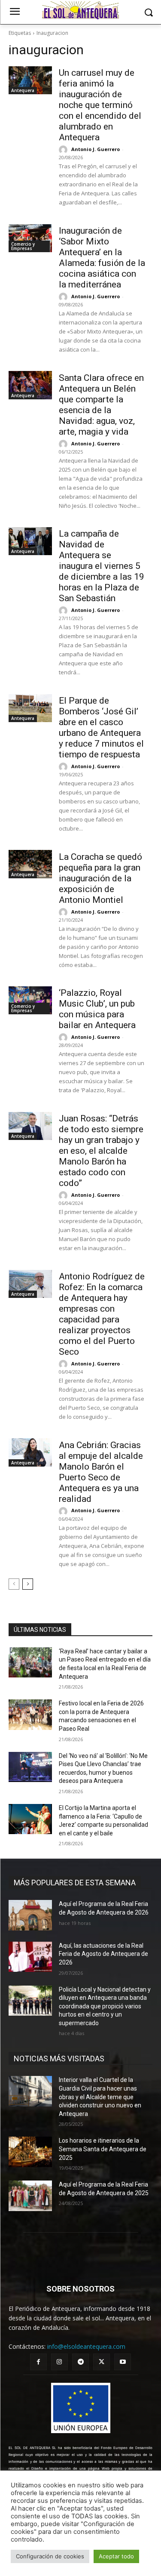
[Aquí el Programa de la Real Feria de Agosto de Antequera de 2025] (30, 2196)
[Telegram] (80, 2362)
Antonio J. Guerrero (96, 149)
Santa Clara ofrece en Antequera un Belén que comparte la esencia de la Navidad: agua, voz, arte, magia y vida (101, 405)
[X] (102, 2362)
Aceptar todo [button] (116, 2556)
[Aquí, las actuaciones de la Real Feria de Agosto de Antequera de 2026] (30, 1957)
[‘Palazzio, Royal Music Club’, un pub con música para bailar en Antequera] (30, 1000)
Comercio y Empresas (23, 246)
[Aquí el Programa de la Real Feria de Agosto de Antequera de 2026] (30, 1915)
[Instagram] (59, 2362)
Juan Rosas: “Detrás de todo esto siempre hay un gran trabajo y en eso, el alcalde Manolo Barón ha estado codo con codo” (101, 1151)
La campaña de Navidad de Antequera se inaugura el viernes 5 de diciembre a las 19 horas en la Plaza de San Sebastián (102, 566)
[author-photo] (64, 150)
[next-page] (28, 1584)
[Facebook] (38, 2362)
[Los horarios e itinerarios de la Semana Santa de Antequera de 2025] (30, 2152)
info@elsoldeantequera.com (86, 2346)
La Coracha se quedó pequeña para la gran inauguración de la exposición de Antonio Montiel (100, 878)
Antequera (23, 90)
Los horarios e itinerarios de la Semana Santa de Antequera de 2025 (103, 2149)
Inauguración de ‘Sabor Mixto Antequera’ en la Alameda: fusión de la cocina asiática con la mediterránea (102, 258)
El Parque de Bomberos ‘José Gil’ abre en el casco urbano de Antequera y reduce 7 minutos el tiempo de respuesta (101, 727)
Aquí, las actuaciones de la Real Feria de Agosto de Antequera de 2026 (103, 1954)
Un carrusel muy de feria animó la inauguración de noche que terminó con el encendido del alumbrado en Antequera (100, 105)
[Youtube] (123, 2362)
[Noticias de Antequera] (80, 10)
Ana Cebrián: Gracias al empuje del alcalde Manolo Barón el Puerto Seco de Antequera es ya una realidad (101, 1472)
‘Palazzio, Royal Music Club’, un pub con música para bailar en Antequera (97, 1009)
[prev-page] (14, 1584)
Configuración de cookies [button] (50, 2556)
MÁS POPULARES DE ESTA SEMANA (75, 1883)
